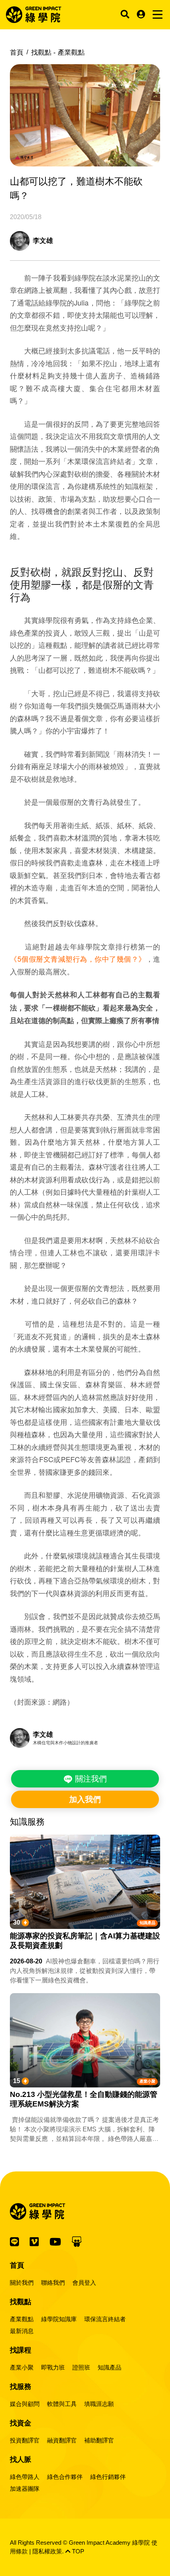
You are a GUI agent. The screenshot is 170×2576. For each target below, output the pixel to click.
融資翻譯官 (62, 2440)
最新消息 (22, 2331)
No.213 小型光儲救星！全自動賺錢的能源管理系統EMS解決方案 (84, 2099)
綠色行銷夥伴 (108, 2477)
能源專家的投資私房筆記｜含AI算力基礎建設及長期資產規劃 (85, 1941)
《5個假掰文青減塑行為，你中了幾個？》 (78, 959)
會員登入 (84, 2283)
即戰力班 (53, 2367)
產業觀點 (22, 2319)
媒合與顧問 (25, 2404)
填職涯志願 (99, 2404)
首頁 (17, 53)
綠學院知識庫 (59, 2319)
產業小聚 (147, 2081)
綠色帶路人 (25, 2477)
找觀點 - (58, 53)
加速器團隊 (25, 2489)
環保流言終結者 (105, 2319)
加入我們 (85, 1799)
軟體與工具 (62, 2404)
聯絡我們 (53, 2283)
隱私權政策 (47, 2551)
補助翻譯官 (99, 2440)
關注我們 (90, 1779)
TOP (77, 2551)
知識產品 (147, 1923)
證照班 (81, 2367)
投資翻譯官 (25, 2440)
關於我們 (22, 2283)
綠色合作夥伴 (65, 2477)
